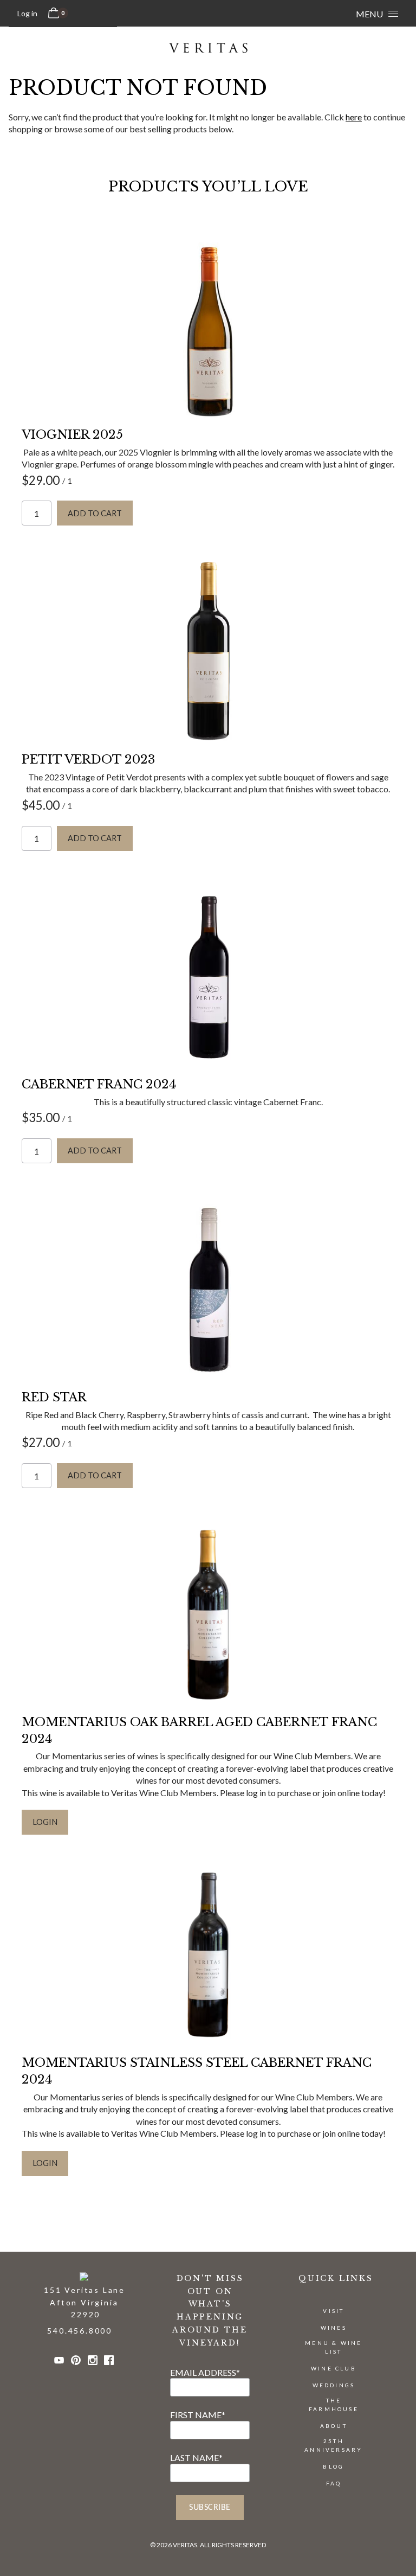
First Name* (198, 2415)
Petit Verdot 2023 (88, 760)
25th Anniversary (333, 2445)
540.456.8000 (80, 2331)
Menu (369, 14)
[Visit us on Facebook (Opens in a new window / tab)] (109, 2362)
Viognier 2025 (72, 435)
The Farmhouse (334, 2405)
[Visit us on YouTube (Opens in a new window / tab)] (59, 2362)
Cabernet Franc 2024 (99, 1084)
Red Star (54, 1397)
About (334, 2426)
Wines (334, 2328)
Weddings (334, 2385)
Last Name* (196, 2458)
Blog (333, 2466)
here (354, 117)
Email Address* (205, 2372)
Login (45, 1822)
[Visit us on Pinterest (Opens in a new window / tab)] (76, 2362)
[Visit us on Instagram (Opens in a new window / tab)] (93, 2362)
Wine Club (334, 2368)
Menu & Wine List (333, 2347)
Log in (27, 13)
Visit (333, 2311)
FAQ (334, 2483)
